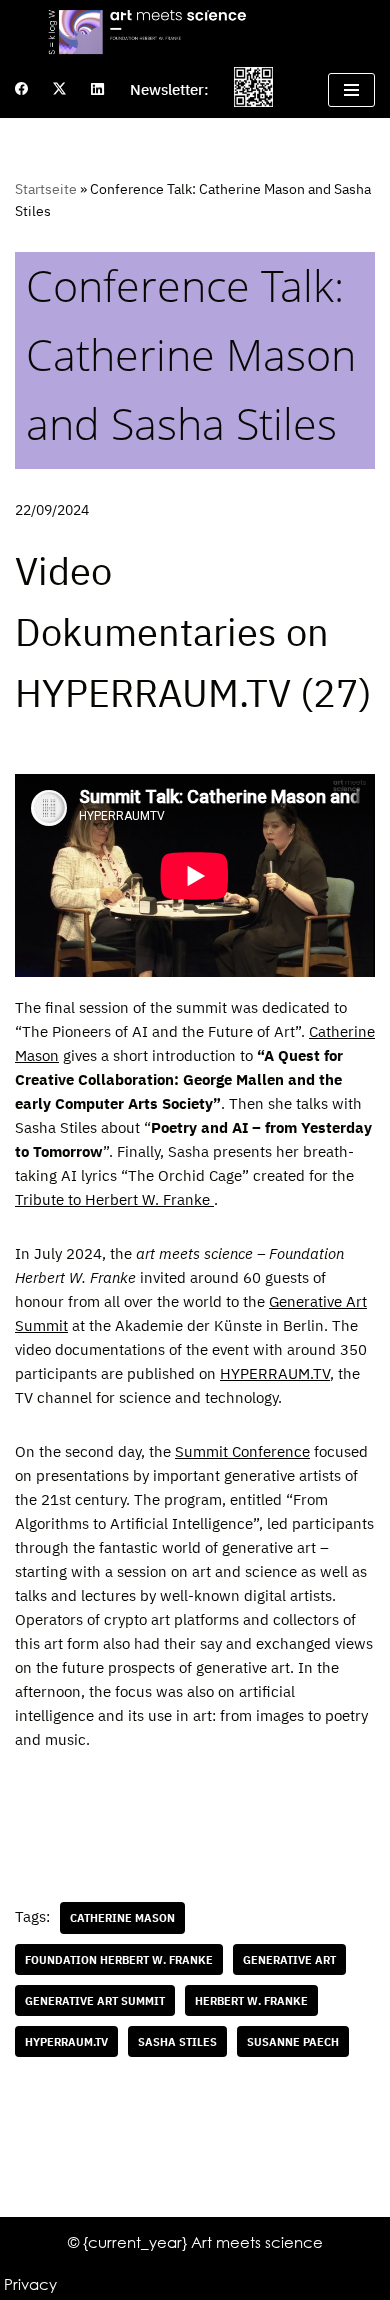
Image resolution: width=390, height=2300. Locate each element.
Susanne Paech (293, 2041)
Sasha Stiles (177, 2041)
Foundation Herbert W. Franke (119, 1959)
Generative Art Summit (95, 2000)
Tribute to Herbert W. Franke (114, 1199)
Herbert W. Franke (251, 2000)
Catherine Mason (122, 1917)
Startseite (46, 189)
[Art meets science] (195, 31)
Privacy (30, 2284)
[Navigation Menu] (351, 90)
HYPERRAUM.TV (275, 1373)
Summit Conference (242, 1451)
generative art (289, 1959)
